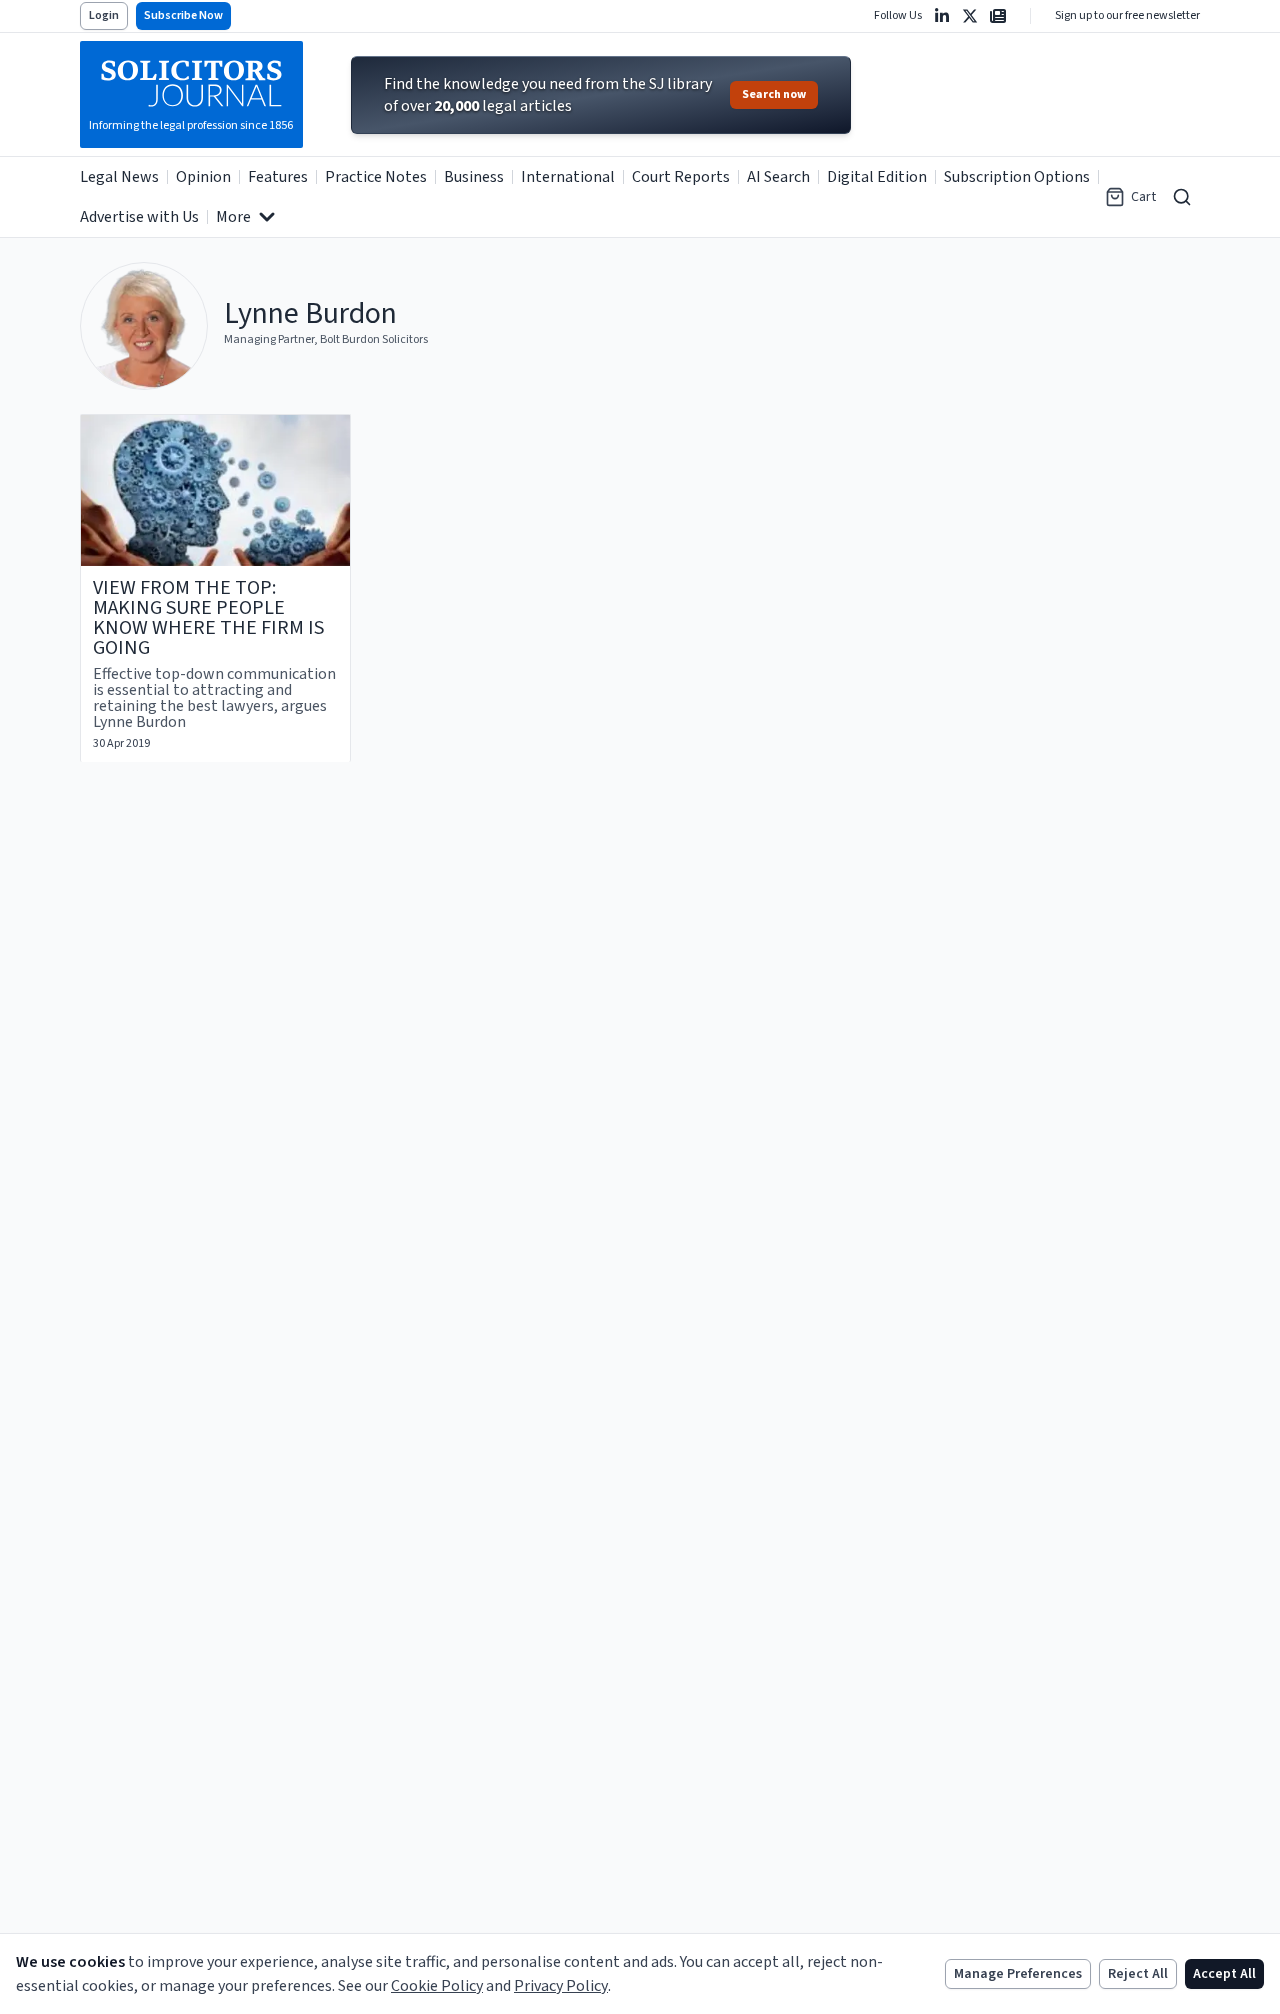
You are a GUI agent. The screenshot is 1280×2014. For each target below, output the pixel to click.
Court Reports (681, 177)
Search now (774, 94)
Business (474, 177)
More (233, 217)
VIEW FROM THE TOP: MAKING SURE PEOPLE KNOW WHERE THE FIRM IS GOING (208, 618)
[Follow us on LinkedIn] (942, 16)
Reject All (1138, 1974)
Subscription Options (1017, 177)
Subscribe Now (183, 15)
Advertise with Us (139, 217)
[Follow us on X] (970, 16)
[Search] (1182, 197)
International (568, 177)
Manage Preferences (1018, 1974)
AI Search (778, 177)
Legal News (119, 177)
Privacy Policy (561, 1986)
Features (278, 177)
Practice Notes (376, 177)
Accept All (1224, 1974)
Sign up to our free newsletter (1127, 16)
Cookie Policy (437, 1986)
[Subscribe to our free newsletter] (998, 16)
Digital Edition (877, 177)
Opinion (203, 177)
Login (104, 15)
